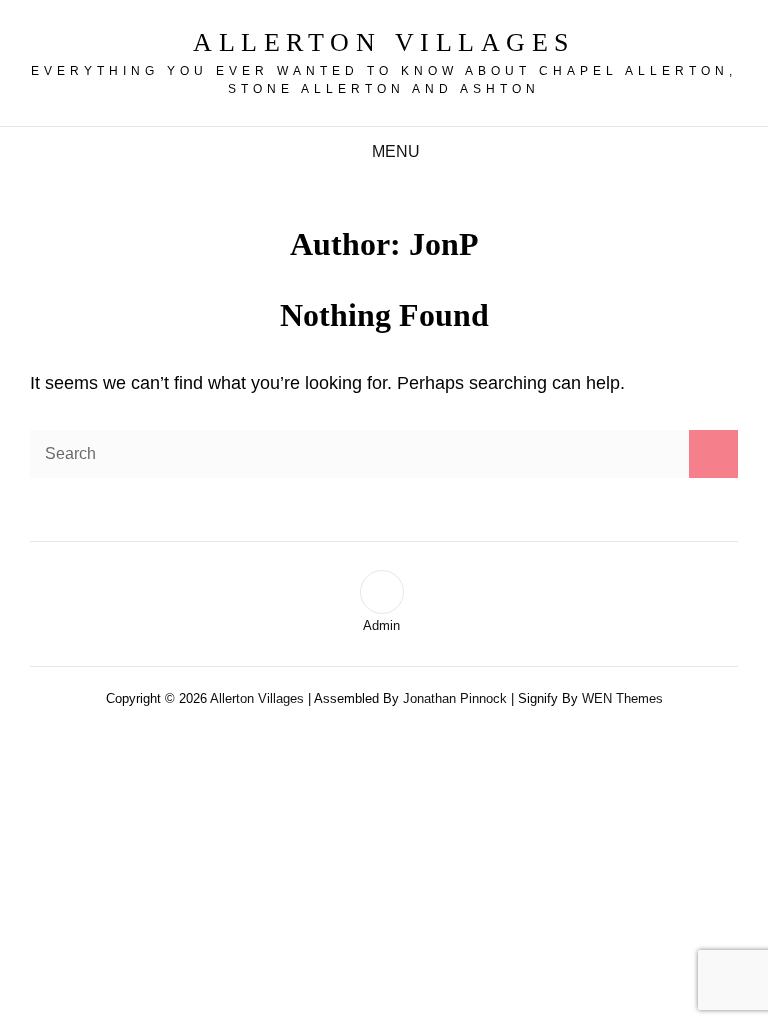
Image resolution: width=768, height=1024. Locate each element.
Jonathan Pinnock (455, 698)
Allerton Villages (384, 42)
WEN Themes (622, 698)
